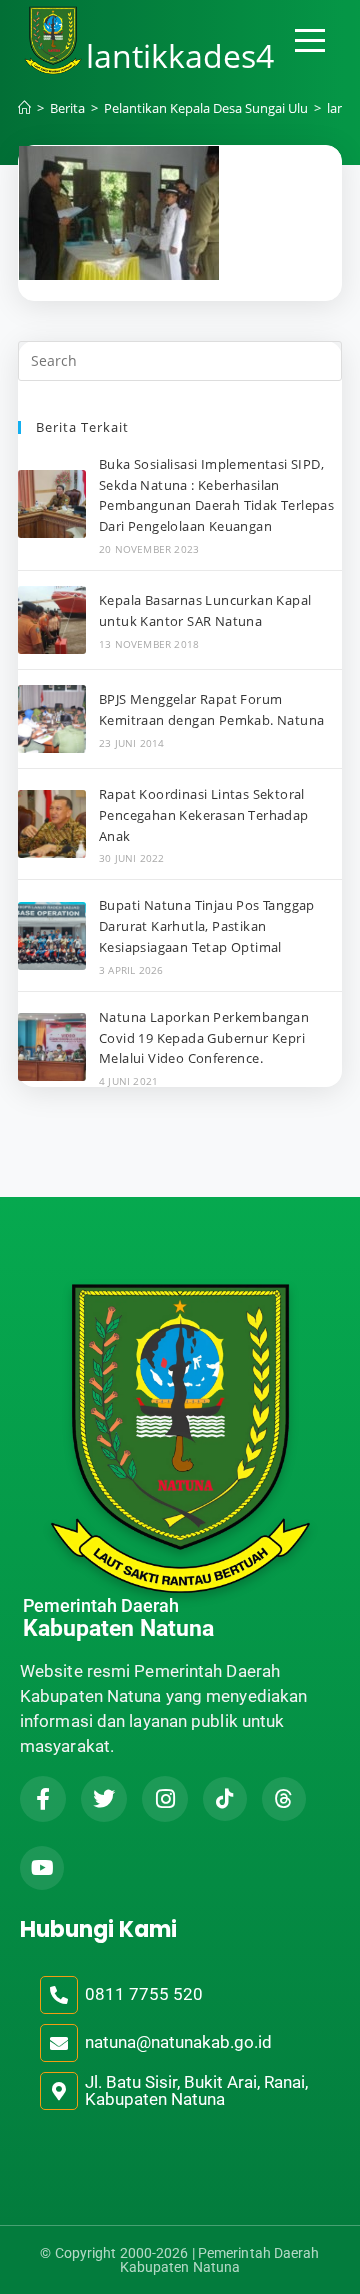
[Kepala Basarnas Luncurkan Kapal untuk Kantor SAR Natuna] (52, 620)
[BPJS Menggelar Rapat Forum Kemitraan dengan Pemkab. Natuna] (52, 719)
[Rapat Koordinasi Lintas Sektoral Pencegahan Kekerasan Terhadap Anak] (52, 824)
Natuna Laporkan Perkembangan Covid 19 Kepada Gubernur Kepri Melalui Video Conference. (204, 1038)
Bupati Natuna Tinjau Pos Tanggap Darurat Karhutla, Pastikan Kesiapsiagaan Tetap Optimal (207, 926)
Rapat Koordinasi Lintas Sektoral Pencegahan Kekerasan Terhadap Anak (204, 815)
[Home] (24, 108)
